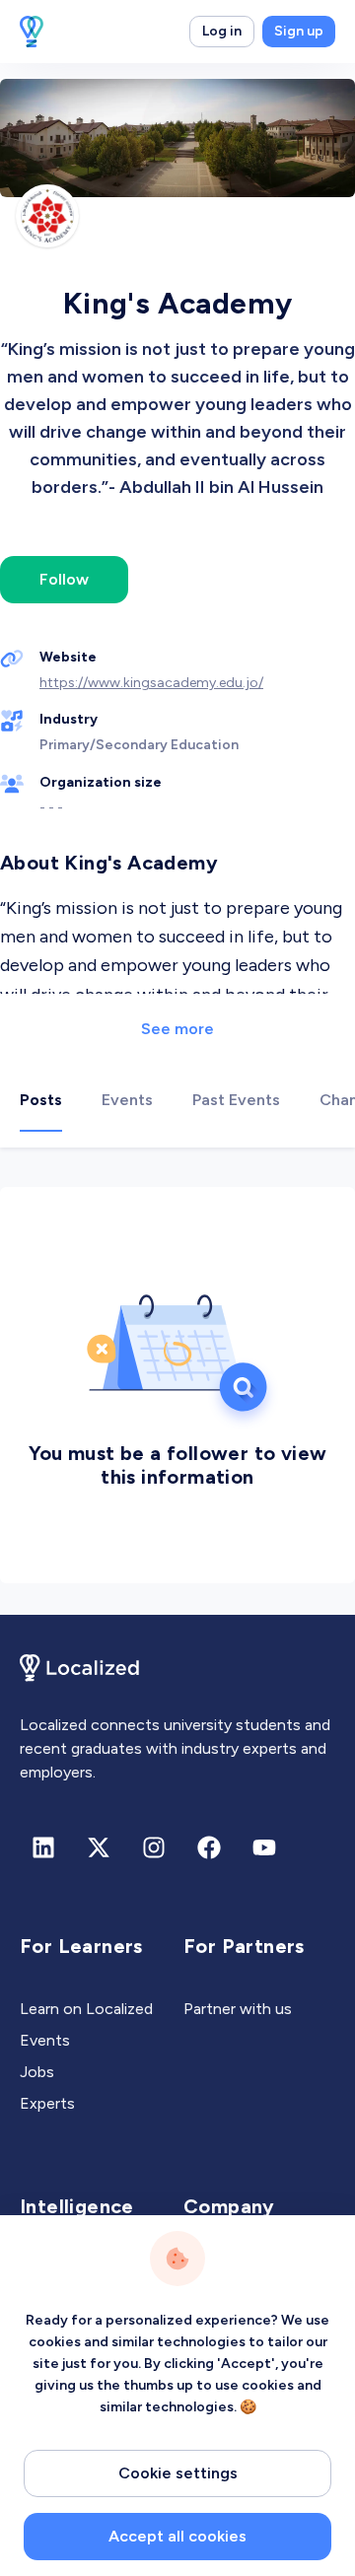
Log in (222, 31)
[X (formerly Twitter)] (99, 1847)
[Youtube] (264, 1847)
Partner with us (238, 2009)
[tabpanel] (177, 1381)
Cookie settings (178, 2473)
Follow (64, 579)
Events (45, 2040)
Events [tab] (127, 1100)
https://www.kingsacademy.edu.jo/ (151, 683)
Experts (47, 2103)
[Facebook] (209, 1847)
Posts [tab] (41, 1100)
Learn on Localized (86, 2009)
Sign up (299, 31)
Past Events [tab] (236, 1100)
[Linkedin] (43, 1847)
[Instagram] (154, 1847)
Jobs (37, 2072)
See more (177, 1029)
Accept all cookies (177, 2536)
